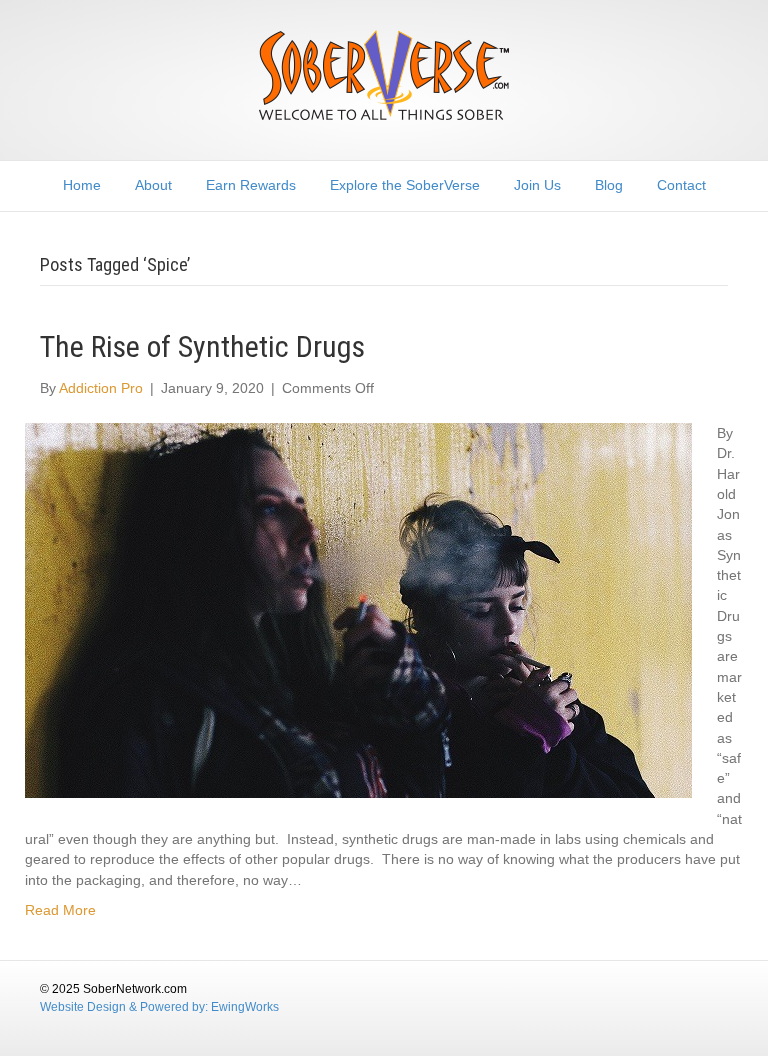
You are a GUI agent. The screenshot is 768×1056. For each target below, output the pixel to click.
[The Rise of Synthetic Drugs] (358, 609)
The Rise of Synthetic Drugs (202, 346)
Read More (60, 910)
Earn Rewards (251, 185)
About (153, 185)
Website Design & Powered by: (125, 1007)
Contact (681, 185)
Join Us (537, 185)
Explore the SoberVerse (405, 185)
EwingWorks (245, 1007)
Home (82, 185)
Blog (609, 185)
